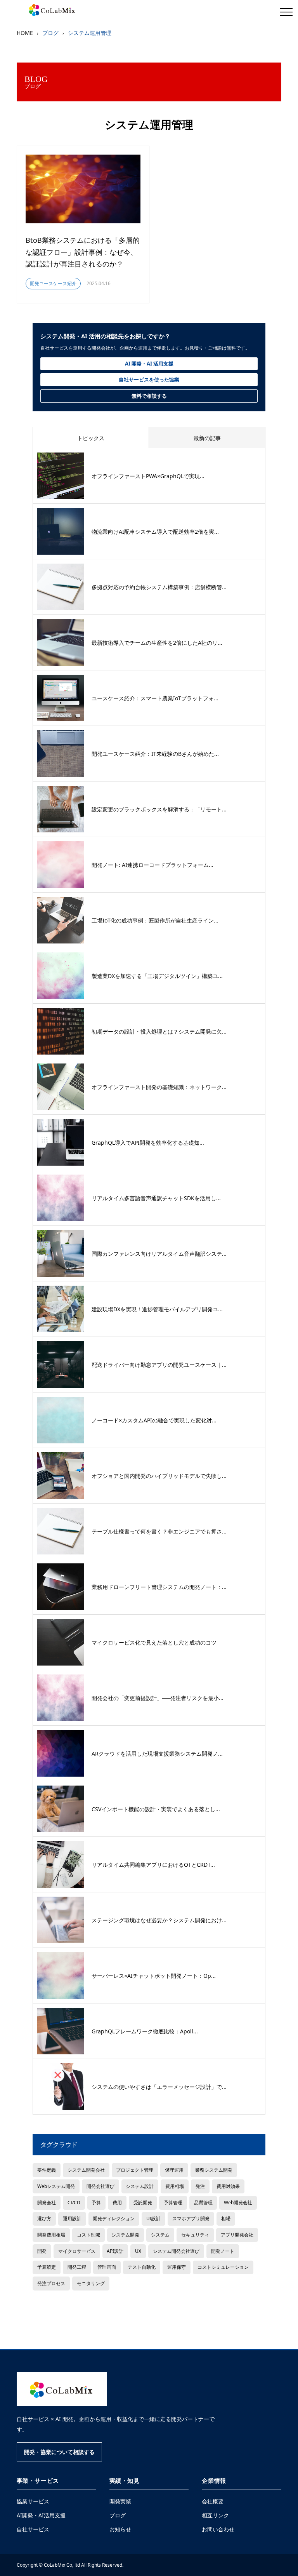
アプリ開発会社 (237, 2235)
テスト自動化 (142, 2267)
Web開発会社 (238, 2202)
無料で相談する (149, 396)
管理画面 (107, 2267)
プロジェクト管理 (135, 2170)
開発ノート (223, 2251)
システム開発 (125, 2235)
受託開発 (143, 2202)
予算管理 (173, 2202)
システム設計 (140, 2186)
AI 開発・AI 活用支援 (149, 364)
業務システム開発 (214, 2170)
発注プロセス (51, 2283)
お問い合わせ (218, 2529)
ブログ (118, 2515)
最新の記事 (207, 438)
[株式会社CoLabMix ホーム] (62, 2389)
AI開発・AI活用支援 (41, 2515)
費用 (117, 2202)
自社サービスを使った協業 (149, 379)
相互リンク (215, 2515)
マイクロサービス (77, 2251)
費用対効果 (228, 2186)
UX (138, 2251)
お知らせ (120, 2529)
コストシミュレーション (223, 2267)
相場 (226, 2218)
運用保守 (177, 2267)
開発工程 (77, 2267)
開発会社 (47, 2202)
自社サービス (33, 2529)
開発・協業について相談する (59, 2452)
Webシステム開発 (56, 2186)
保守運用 (174, 2170)
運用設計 (72, 2218)
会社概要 (213, 2501)
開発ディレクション (114, 2218)
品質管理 (203, 2202)
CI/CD (74, 2202)
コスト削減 (88, 2235)
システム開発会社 (86, 2170)
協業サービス (33, 2501)
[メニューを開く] (286, 12)
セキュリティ (195, 2235)
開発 (42, 2251)
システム (160, 2235)
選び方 (44, 2218)
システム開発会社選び (176, 2251)
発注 (200, 2186)
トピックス (91, 438)
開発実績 (120, 2501)
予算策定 (47, 2267)
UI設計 (153, 2218)
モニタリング (91, 2283)
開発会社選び (100, 2186)
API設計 (115, 2251)
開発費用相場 (51, 2235)
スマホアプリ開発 (191, 2218)
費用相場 (175, 2186)
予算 (96, 2202)
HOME (25, 33)
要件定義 (47, 2170)
